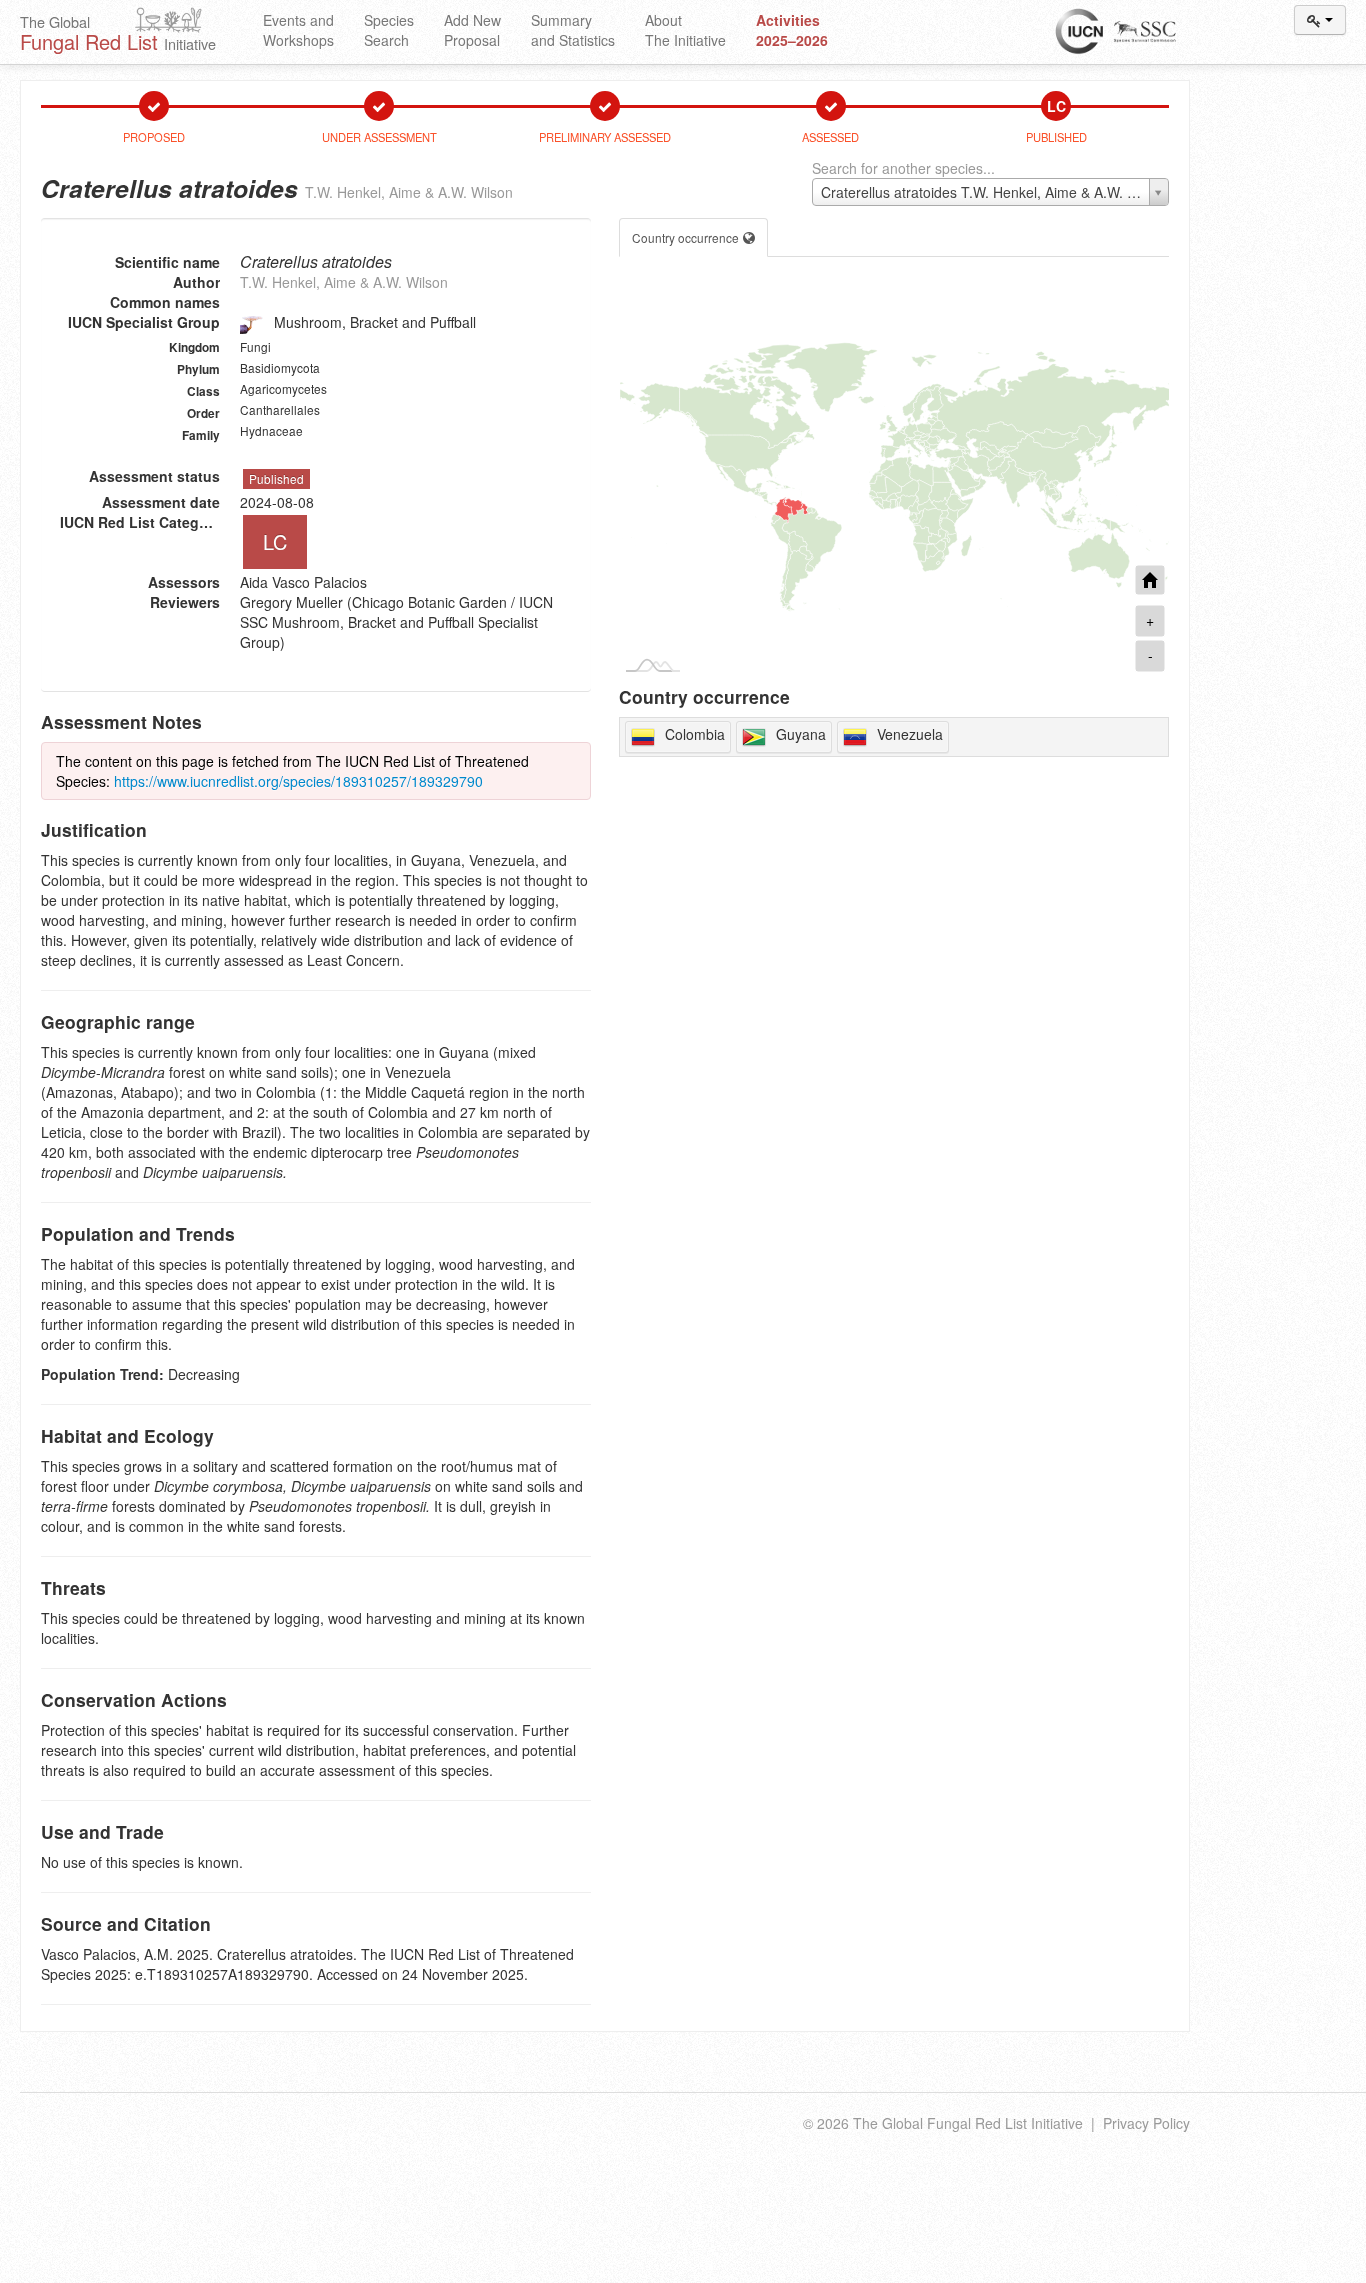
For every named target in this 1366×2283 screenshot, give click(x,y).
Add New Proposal (472, 30)
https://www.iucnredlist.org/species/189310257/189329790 (298, 781)
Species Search (389, 30)
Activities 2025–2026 (792, 30)
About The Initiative (685, 30)
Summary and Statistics (573, 30)
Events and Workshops (298, 30)
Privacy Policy (1146, 2123)
